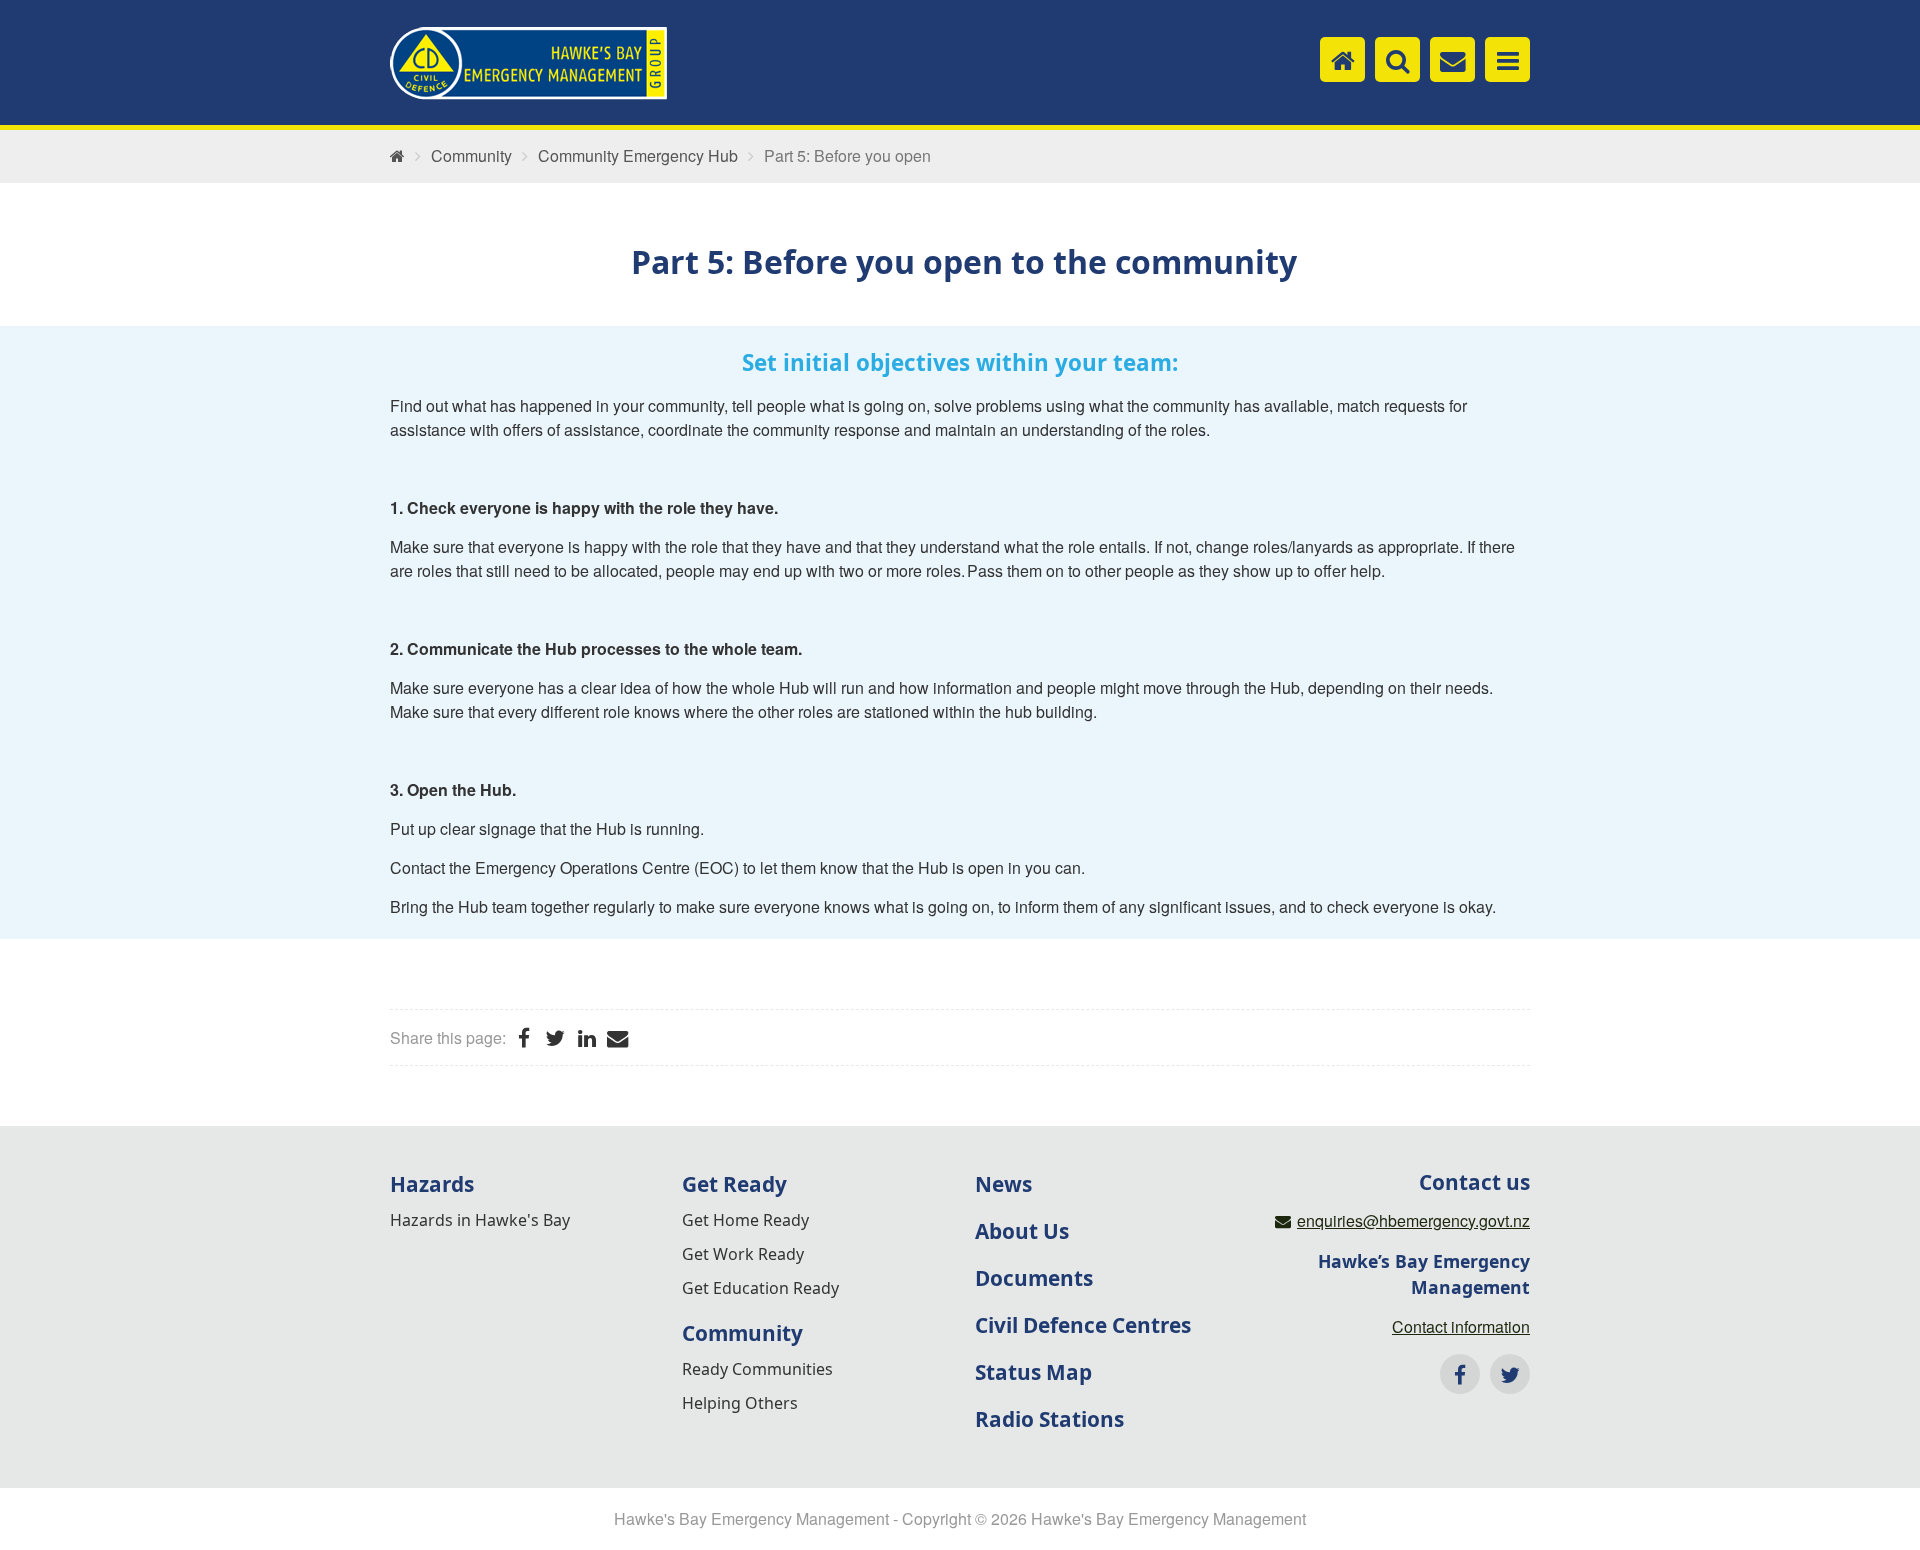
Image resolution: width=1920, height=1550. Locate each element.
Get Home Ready (745, 1220)
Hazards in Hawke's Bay (480, 1220)
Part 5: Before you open (847, 156)
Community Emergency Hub (638, 156)
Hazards (432, 1184)
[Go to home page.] (397, 156)
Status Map (1033, 1372)
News (1003, 1184)
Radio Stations (1049, 1419)
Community (471, 156)
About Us (1022, 1231)
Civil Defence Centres (1083, 1325)
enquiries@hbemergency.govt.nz (1413, 1220)
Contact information (1461, 1326)
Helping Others (740, 1403)
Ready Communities (757, 1369)
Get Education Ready (760, 1288)
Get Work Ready (743, 1254)
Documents (1034, 1278)
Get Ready (734, 1184)
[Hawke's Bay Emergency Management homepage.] (528, 64)
